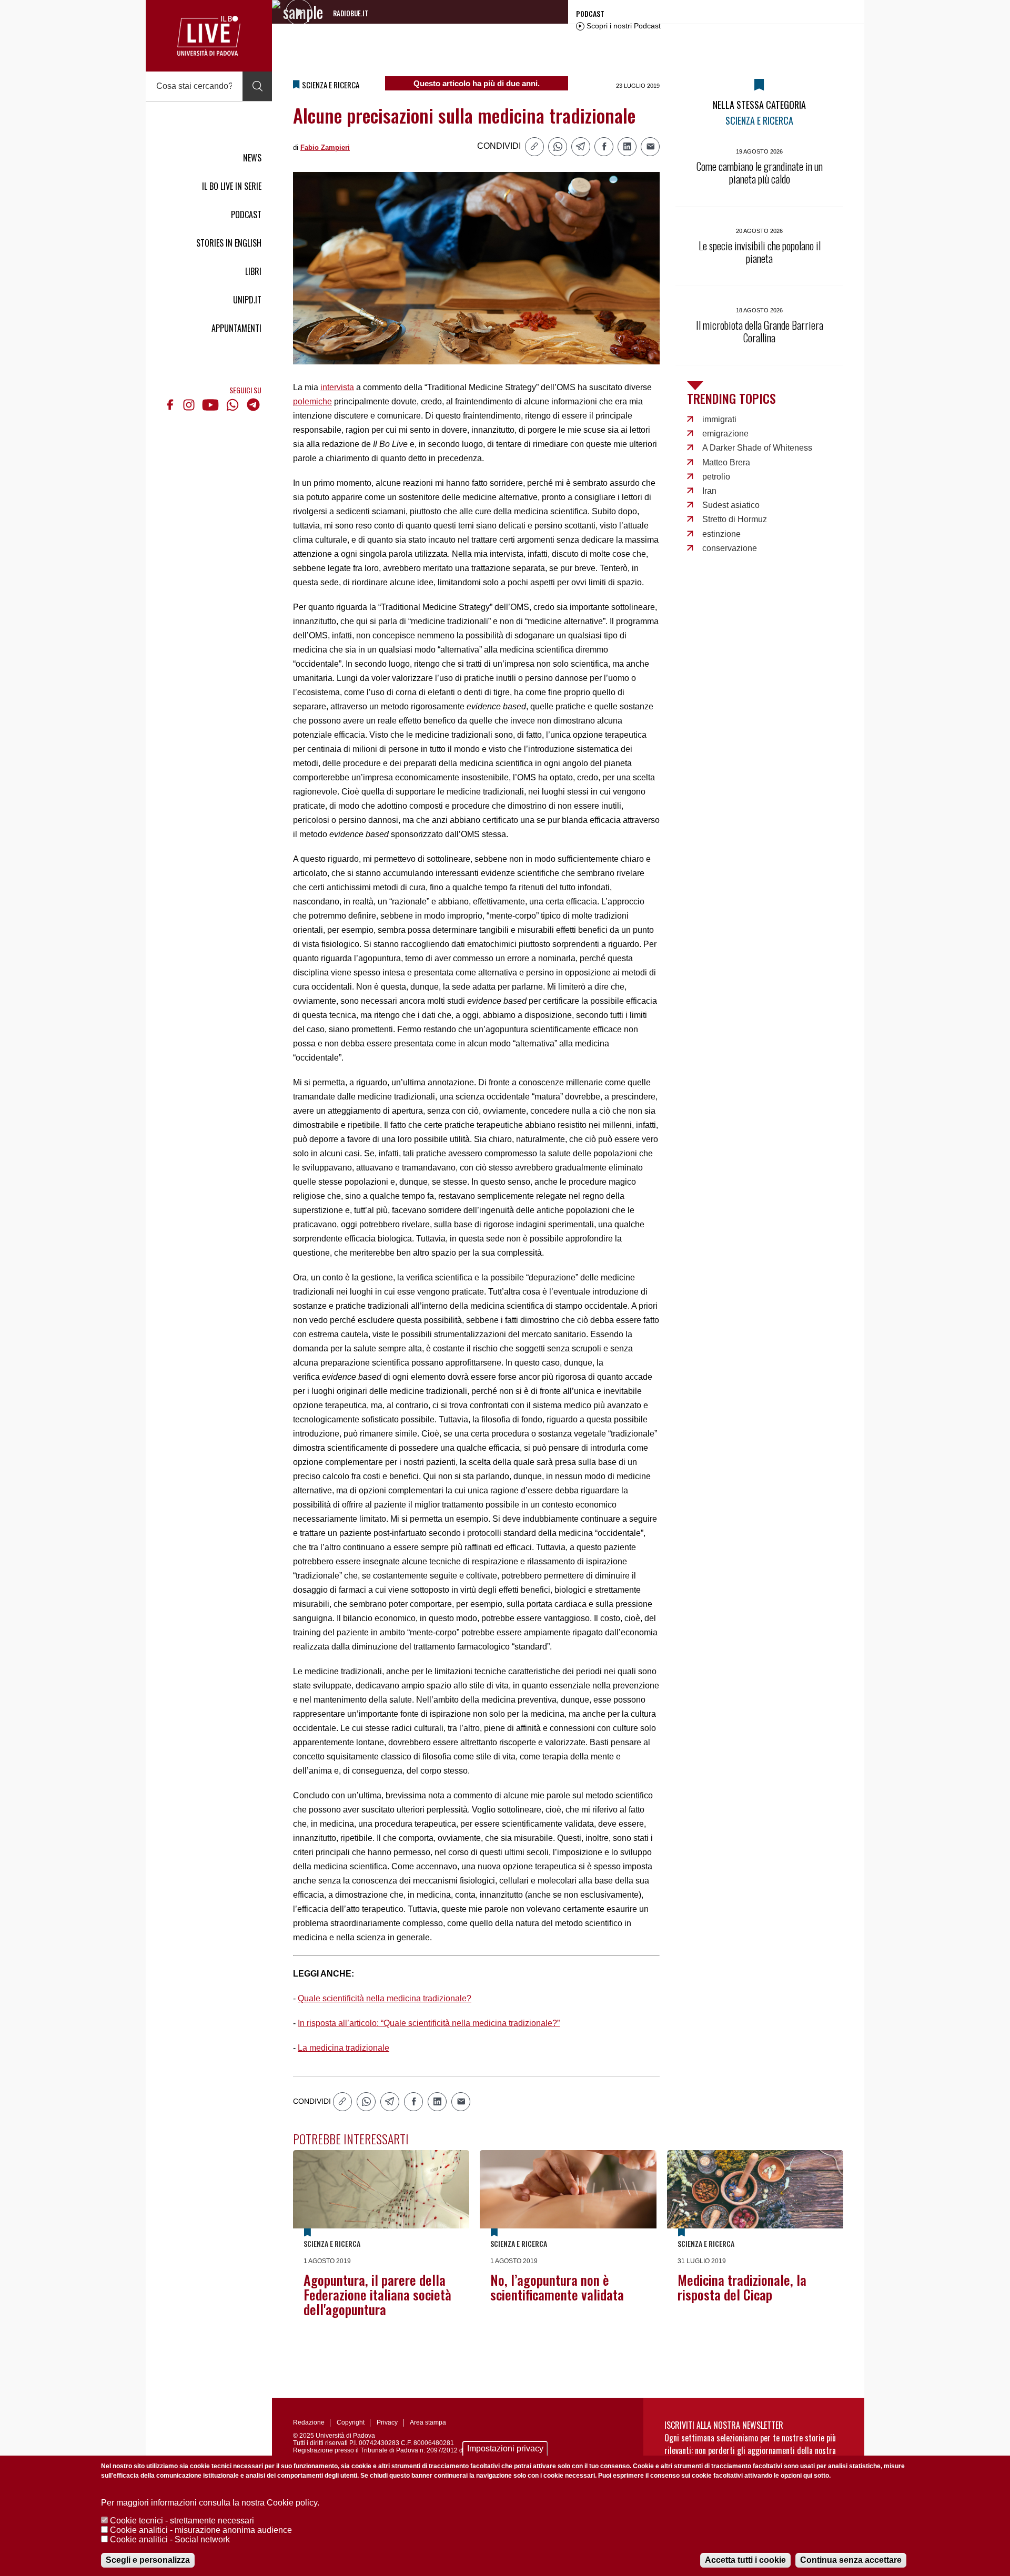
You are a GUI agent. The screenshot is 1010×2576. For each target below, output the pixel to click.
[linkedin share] (627, 147)
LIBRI (253, 271)
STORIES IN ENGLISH (229, 243)
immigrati (719, 419)
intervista (337, 387)
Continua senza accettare (851, 2560)
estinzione (721, 534)
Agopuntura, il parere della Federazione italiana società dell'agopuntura (377, 2294)
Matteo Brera (726, 462)
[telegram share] (581, 147)
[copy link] (534, 147)
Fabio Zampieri (325, 147)
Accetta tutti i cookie (745, 2560)
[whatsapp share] (558, 147)
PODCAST (246, 215)
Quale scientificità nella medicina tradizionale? (385, 1998)
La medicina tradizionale (344, 2048)
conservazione (730, 548)
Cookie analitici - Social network (170, 2539)
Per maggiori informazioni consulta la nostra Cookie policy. (210, 2503)
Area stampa (428, 2422)
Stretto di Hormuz (735, 519)
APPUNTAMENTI (236, 328)
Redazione (309, 2422)
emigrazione (725, 434)
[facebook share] (604, 147)
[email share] (650, 147)
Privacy (387, 2422)
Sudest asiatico (731, 505)
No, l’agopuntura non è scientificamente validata (557, 2287)
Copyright (351, 2422)
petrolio (716, 477)
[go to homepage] (209, 36)
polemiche (312, 401)
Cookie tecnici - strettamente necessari (182, 2521)
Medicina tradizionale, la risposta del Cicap (742, 2287)
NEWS (252, 158)
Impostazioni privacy (505, 2448)
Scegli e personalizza (148, 2560)
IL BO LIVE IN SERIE (232, 186)
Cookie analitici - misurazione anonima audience (201, 2530)
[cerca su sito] (257, 86)
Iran (709, 491)
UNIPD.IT (247, 300)
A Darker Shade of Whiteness (757, 448)
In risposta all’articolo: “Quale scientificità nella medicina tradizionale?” (429, 2023)
